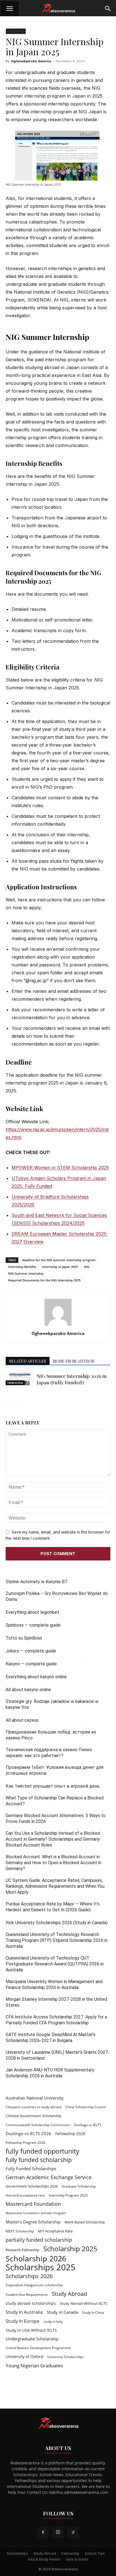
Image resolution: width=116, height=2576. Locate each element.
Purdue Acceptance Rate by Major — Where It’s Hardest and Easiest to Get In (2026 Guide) (53, 1907)
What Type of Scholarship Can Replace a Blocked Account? (55, 1801)
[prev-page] (9, 1403)
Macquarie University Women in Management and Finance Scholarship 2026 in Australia (54, 1985)
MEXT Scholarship (20, 2231)
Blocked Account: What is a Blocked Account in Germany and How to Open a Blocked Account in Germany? (53, 1863)
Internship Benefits (22, 1267)
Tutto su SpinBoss (24, 1638)
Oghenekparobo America (31, 61)
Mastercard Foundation (33, 2204)
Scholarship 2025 (70, 2249)
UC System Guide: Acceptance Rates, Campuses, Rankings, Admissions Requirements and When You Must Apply (55, 1886)
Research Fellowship (23, 2250)
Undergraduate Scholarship (32, 2339)
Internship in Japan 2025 (60, 1267)
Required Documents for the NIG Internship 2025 (44, 1280)
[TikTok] (73, 2533)
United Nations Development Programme (38, 2348)
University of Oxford (24, 2357)
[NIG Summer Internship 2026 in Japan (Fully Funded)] (20, 1379)
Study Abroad (69, 2294)
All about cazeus (22, 1720)
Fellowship (70, 2553)
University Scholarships (66, 2357)
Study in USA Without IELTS (31, 2330)
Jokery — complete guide (31, 1651)
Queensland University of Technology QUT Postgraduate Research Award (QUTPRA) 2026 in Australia (55, 1964)
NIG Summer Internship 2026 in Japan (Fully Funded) (72, 1379)
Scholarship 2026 (36, 2259)
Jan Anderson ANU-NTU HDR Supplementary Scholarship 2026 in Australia (50, 2073)
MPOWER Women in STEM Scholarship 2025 (60, 1168)
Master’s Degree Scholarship (33, 2222)
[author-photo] (58, 1326)
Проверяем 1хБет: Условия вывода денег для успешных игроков (54, 1770)
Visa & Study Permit (44, 2559)
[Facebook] (43, 2533)
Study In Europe (23, 2321)
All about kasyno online (28, 1690)
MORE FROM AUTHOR (74, 1361)
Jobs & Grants (77, 2559)
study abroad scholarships (31, 2303)
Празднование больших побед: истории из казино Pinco (51, 1735)
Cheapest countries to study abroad (34, 2107)
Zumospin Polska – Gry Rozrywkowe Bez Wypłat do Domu (57, 1596)
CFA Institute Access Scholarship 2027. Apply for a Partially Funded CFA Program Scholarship (56, 2020)
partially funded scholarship (39, 2240)
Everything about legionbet (32, 1612)
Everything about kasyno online (36, 1677)
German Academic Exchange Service (49, 2177)
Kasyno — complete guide (31, 1664)
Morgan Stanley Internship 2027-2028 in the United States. (56, 2002)
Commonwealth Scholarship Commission (38, 2125)
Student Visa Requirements (27, 2295)
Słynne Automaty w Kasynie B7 (36, 1582)
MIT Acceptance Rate (55, 2231)
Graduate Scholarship (79, 2186)
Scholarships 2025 (41, 2267)
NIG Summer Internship (26, 1273)
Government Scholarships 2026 (32, 2186)
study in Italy (53, 2321)
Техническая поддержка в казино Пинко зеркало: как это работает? (49, 1753)
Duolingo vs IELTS (88, 2125)
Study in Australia (24, 2312)
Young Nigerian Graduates (34, 2366)
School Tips (95, 2553)
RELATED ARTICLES (28, 1361)
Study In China (93, 2313)
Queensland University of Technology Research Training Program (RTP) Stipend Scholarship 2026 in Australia (57, 1940)
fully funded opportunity (43, 2151)
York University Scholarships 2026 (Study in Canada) (57, 1923)
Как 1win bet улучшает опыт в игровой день (53, 1786)
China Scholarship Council (86, 2107)
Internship (16, 31)
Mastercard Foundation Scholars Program (36, 2213)
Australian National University (35, 2098)
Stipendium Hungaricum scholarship (34, 2285)
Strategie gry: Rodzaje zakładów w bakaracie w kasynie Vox (52, 1704)
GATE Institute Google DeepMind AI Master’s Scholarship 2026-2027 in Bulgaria (51, 2038)
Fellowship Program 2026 (25, 2143)
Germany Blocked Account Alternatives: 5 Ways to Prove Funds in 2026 (56, 1818)
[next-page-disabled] (18, 1403)
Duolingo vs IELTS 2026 (28, 2133)
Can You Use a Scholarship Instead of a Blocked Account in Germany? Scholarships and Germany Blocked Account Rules (53, 1839)
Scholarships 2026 (29, 2276)
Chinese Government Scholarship (34, 2116)
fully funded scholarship (39, 2160)
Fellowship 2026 (70, 2134)
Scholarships (17, 2553)
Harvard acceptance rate (25, 2195)
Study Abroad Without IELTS (83, 2303)
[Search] (108, 9)
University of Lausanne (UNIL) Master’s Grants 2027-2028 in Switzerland (58, 2055)
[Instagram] (58, 2532)
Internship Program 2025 (68, 2195)
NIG (87, 1267)
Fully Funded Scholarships (31, 2168)
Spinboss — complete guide (33, 1625)
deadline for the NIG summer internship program (59, 1260)
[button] (10, 9)
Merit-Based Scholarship (85, 2222)
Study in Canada (62, 2312)
